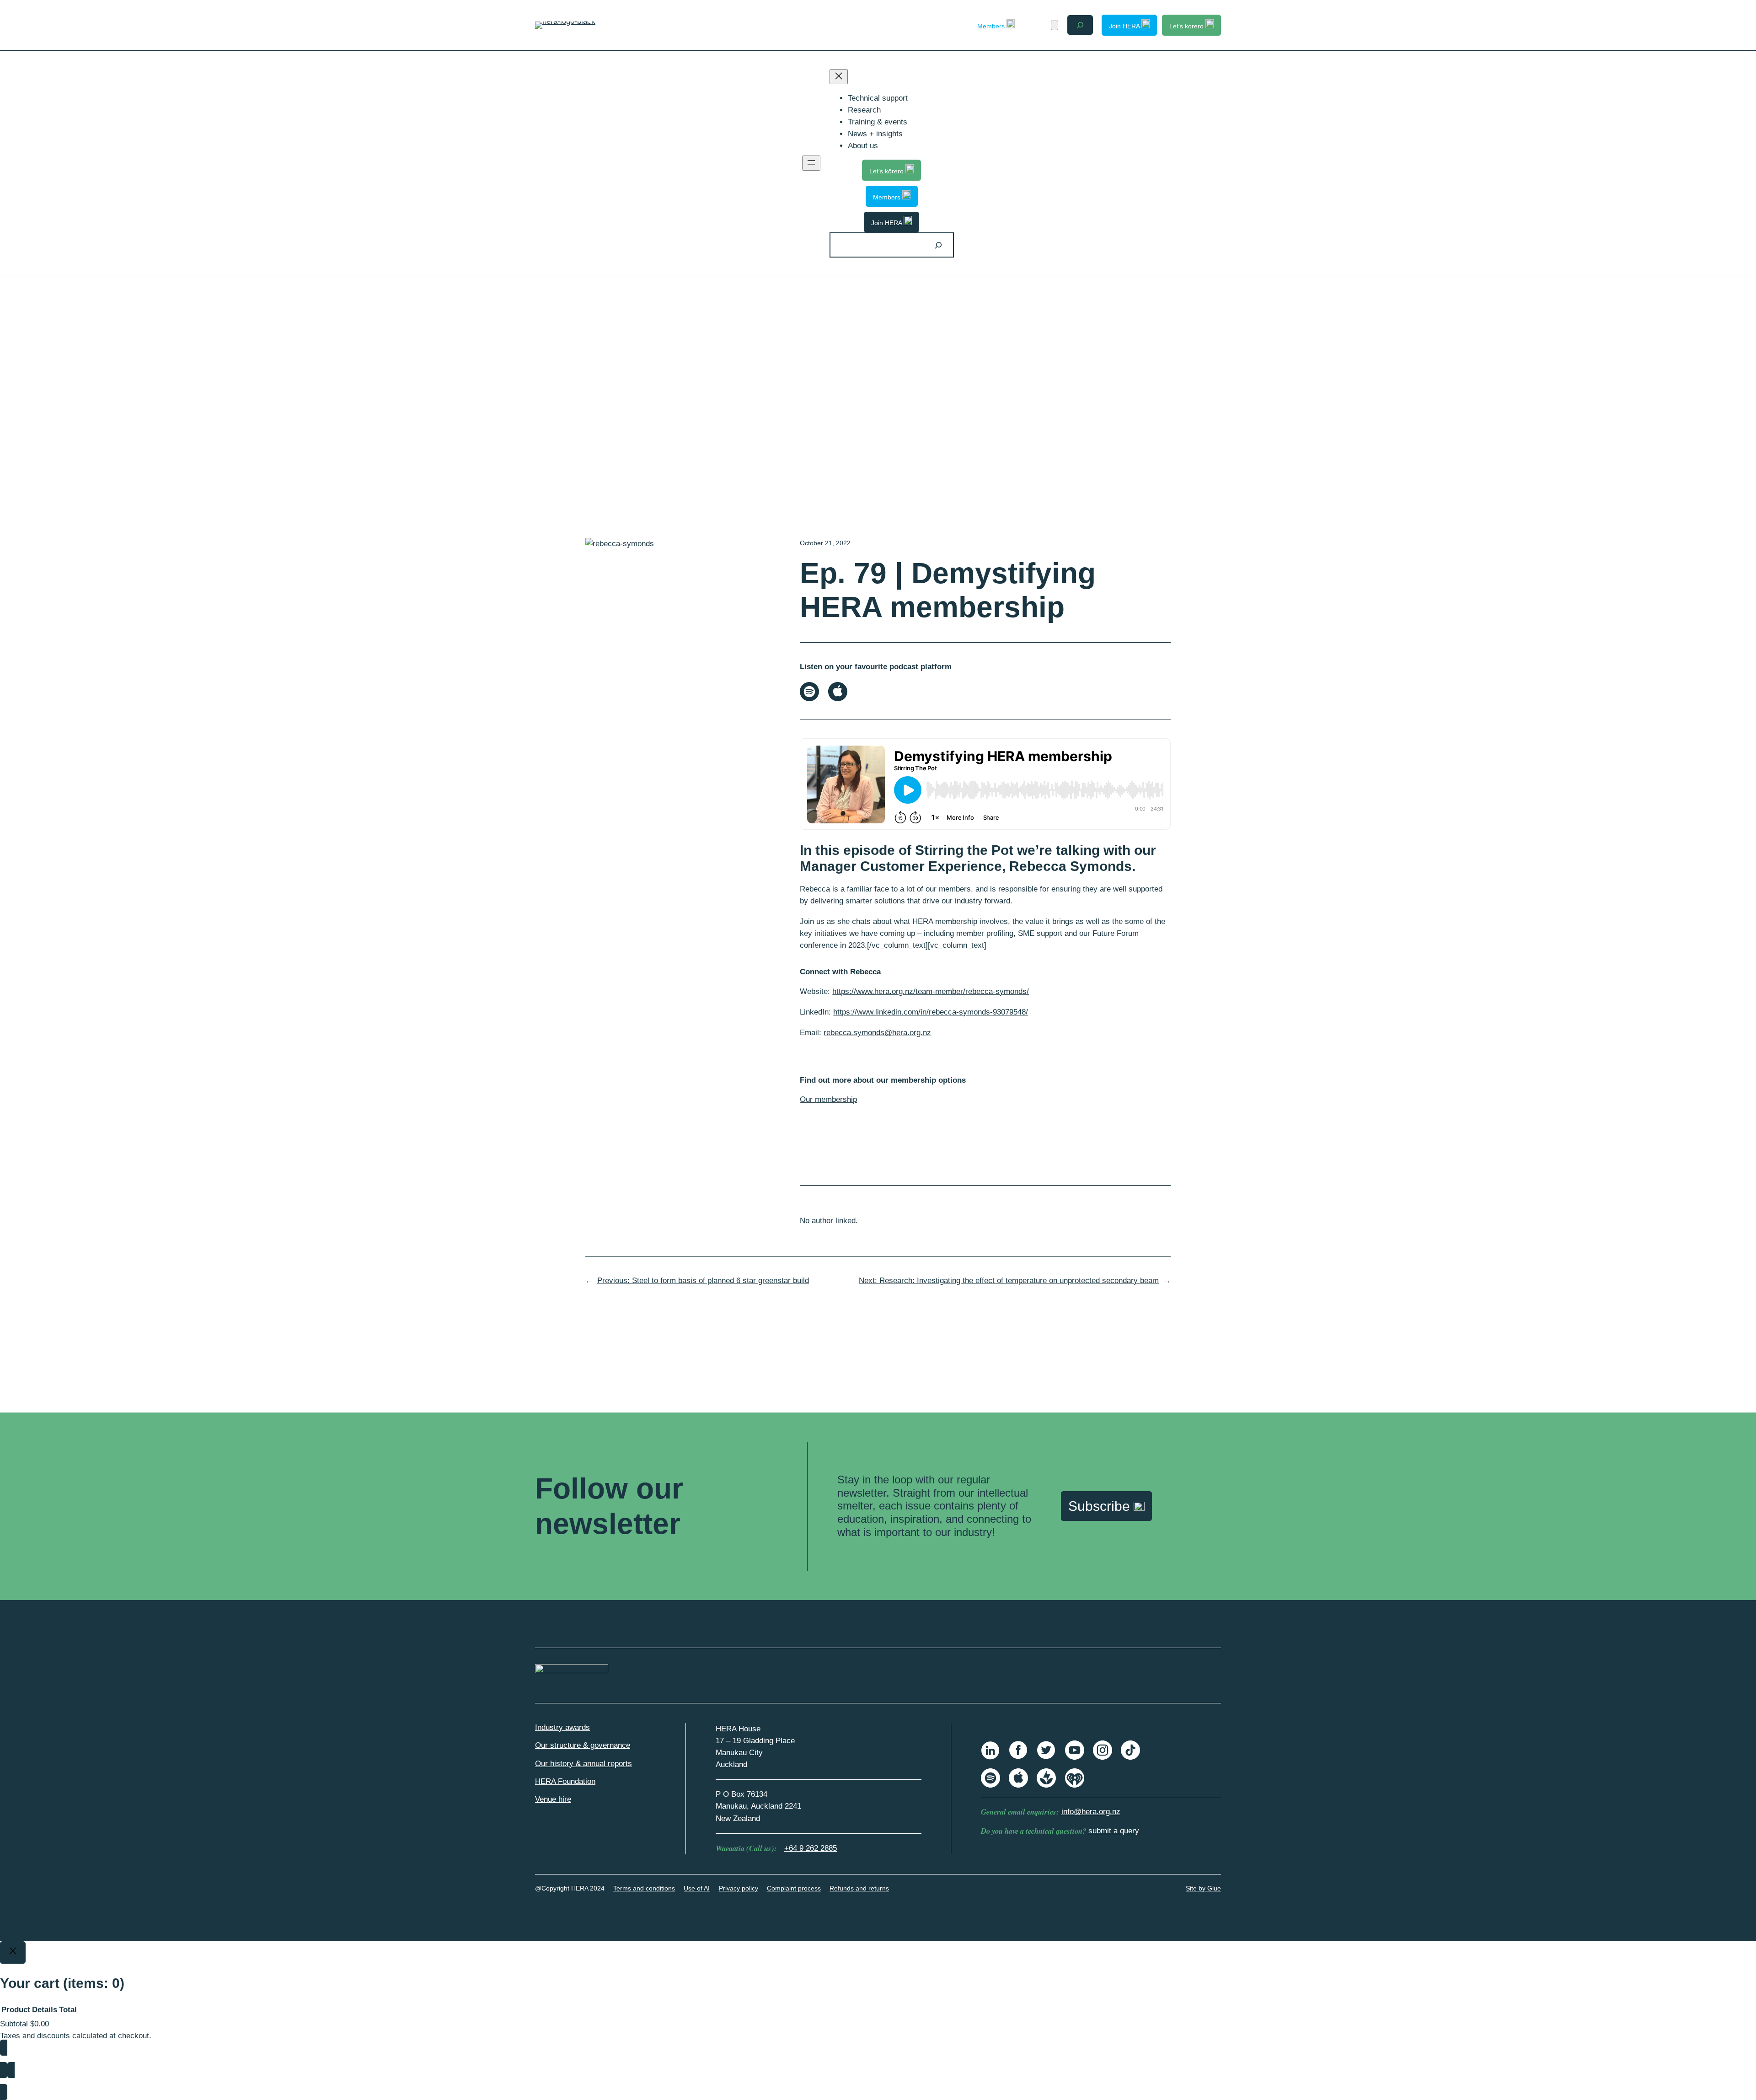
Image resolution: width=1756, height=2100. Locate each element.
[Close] (13, 1953)
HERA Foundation (565, 1781)
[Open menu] (811, 163)
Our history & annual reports (584, 1764)
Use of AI (697, 1888)
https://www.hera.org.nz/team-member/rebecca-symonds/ (931, 991)
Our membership (828, 1099)
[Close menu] (839, 77)
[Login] (1038, 25)
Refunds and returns (859, 1888)
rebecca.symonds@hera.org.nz (877, 1033)
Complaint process (794, 1888)
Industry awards (562, 1727)
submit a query (1114, 1831)
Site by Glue (1203, 1888)
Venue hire (553, 1799)
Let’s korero (1187, 26)
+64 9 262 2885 (811, 1848)
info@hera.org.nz (1091, 1812)
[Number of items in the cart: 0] (1055, 25)
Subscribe (1101, 1506)
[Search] (938, 245)
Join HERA (1125, 26)
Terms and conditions (644, 1888)
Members (992, 26)
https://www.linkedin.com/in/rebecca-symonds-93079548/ (931, 1012)
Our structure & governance (583, 1745)
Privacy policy (739, 1888)
